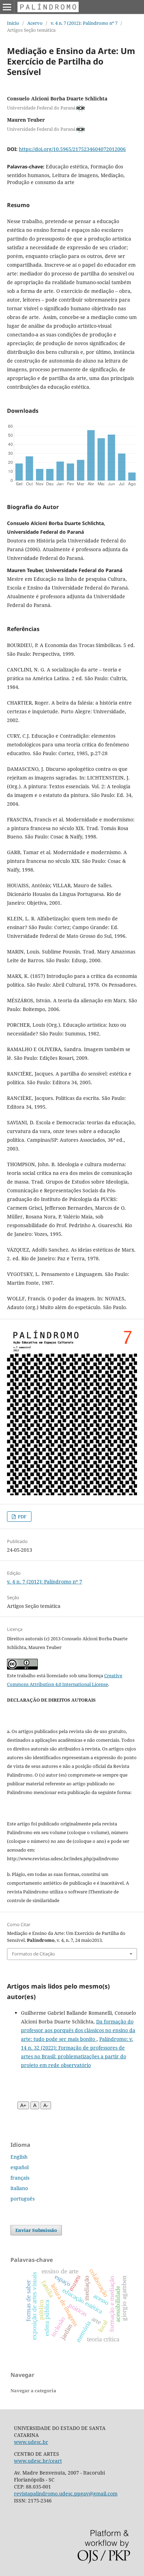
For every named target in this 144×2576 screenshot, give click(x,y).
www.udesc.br (31, 2442)
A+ (23, 2105)
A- (46, 2105)
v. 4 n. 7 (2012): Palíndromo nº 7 (84, 23)
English (19, 2157)
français (20, 2178)
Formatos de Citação (33, 1954)
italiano (19, 2188)
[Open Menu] (7, 7)
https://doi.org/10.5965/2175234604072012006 (72, 149)
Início (13, 23)
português (23, 2199)
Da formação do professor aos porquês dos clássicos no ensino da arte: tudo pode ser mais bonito (78, 2030)
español (20, 2167)
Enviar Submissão (36, 2230)
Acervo (35, 23)
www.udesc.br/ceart (38, 2461)
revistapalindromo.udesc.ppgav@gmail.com (66, 2494)
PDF (22, 1517)
